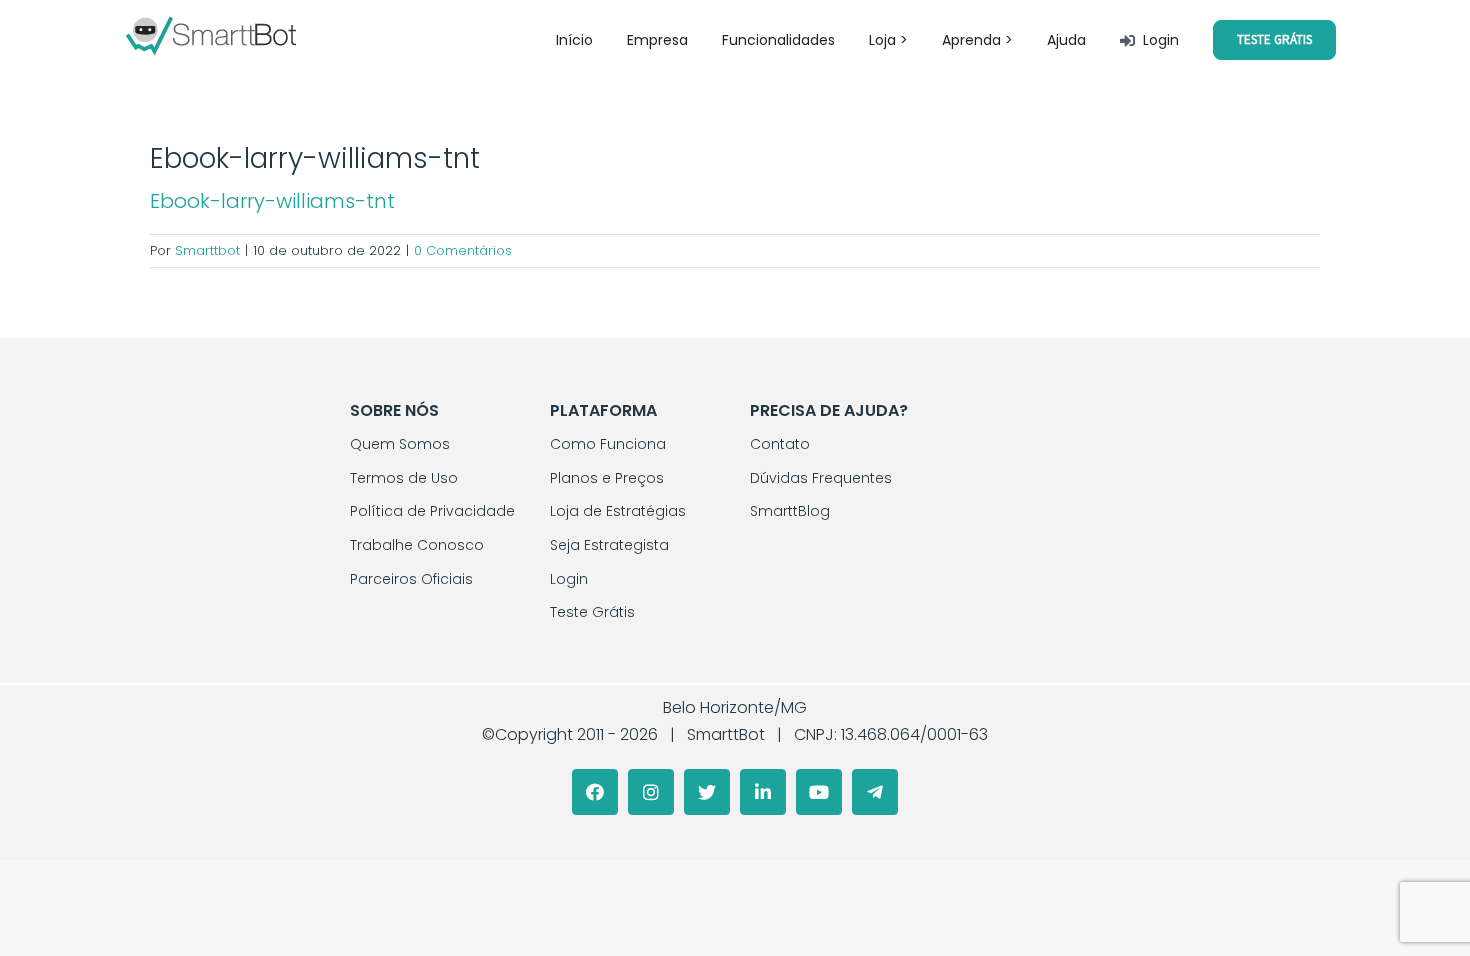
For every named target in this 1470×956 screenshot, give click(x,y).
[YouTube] (819, 792)
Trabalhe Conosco (417, 545)
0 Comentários (463, 250)
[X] (707, 792)
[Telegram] (875, 792)
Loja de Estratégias (618, 511)
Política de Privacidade (432, 511)
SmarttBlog (790, 511)
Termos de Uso (404, 478)
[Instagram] (651, 792)
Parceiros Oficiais (411, 579)
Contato (780, 444)
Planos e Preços (607, 478)
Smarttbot (207, 250)
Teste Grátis (592, 612)
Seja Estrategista (609, 545)
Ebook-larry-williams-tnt (272, 201)
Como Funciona (608, 444)
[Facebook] (595, 792)
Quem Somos (400, 444)
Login (569, 579)
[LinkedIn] (763, 792)
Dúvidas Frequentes (821, 478)
